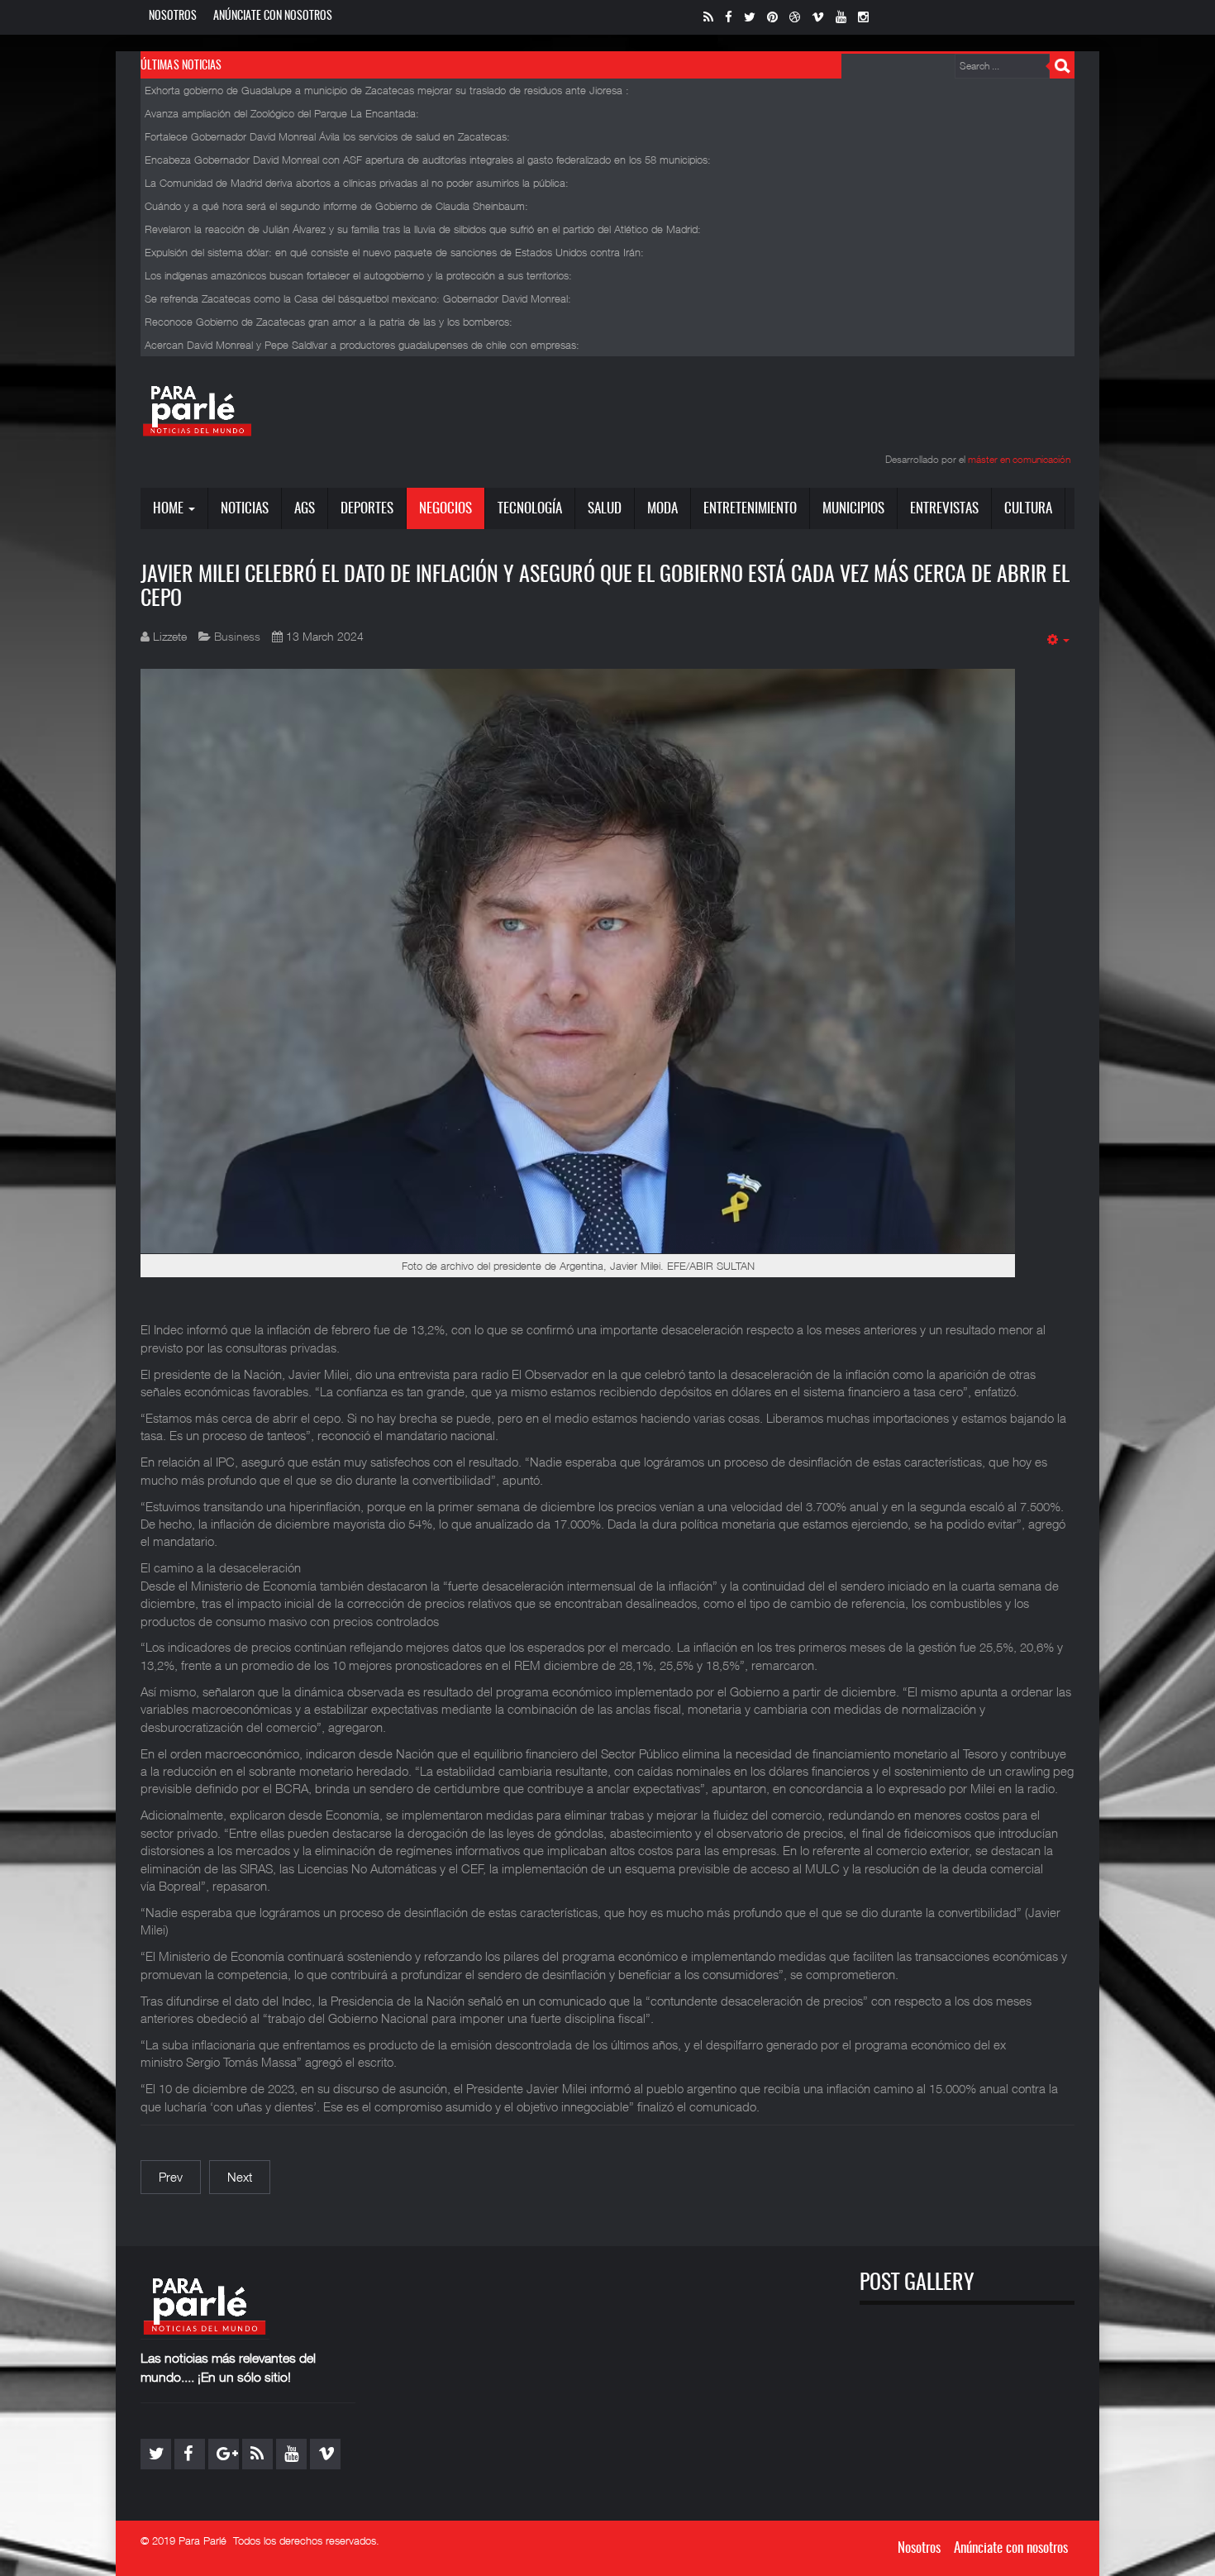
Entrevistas (944, 509)
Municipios (853, 509)
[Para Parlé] (198, 410)
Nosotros (173, 17)
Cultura (1028, 509)
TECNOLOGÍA (530, 509)
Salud (605, 509)
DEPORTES (367, 509)
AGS (305, 509)
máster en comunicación (1019, 459)
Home (170, 509)
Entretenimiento (750, 509)
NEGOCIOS (445, 509)
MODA (662, 509)
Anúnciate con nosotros (273, 17)
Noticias (245, 509)
